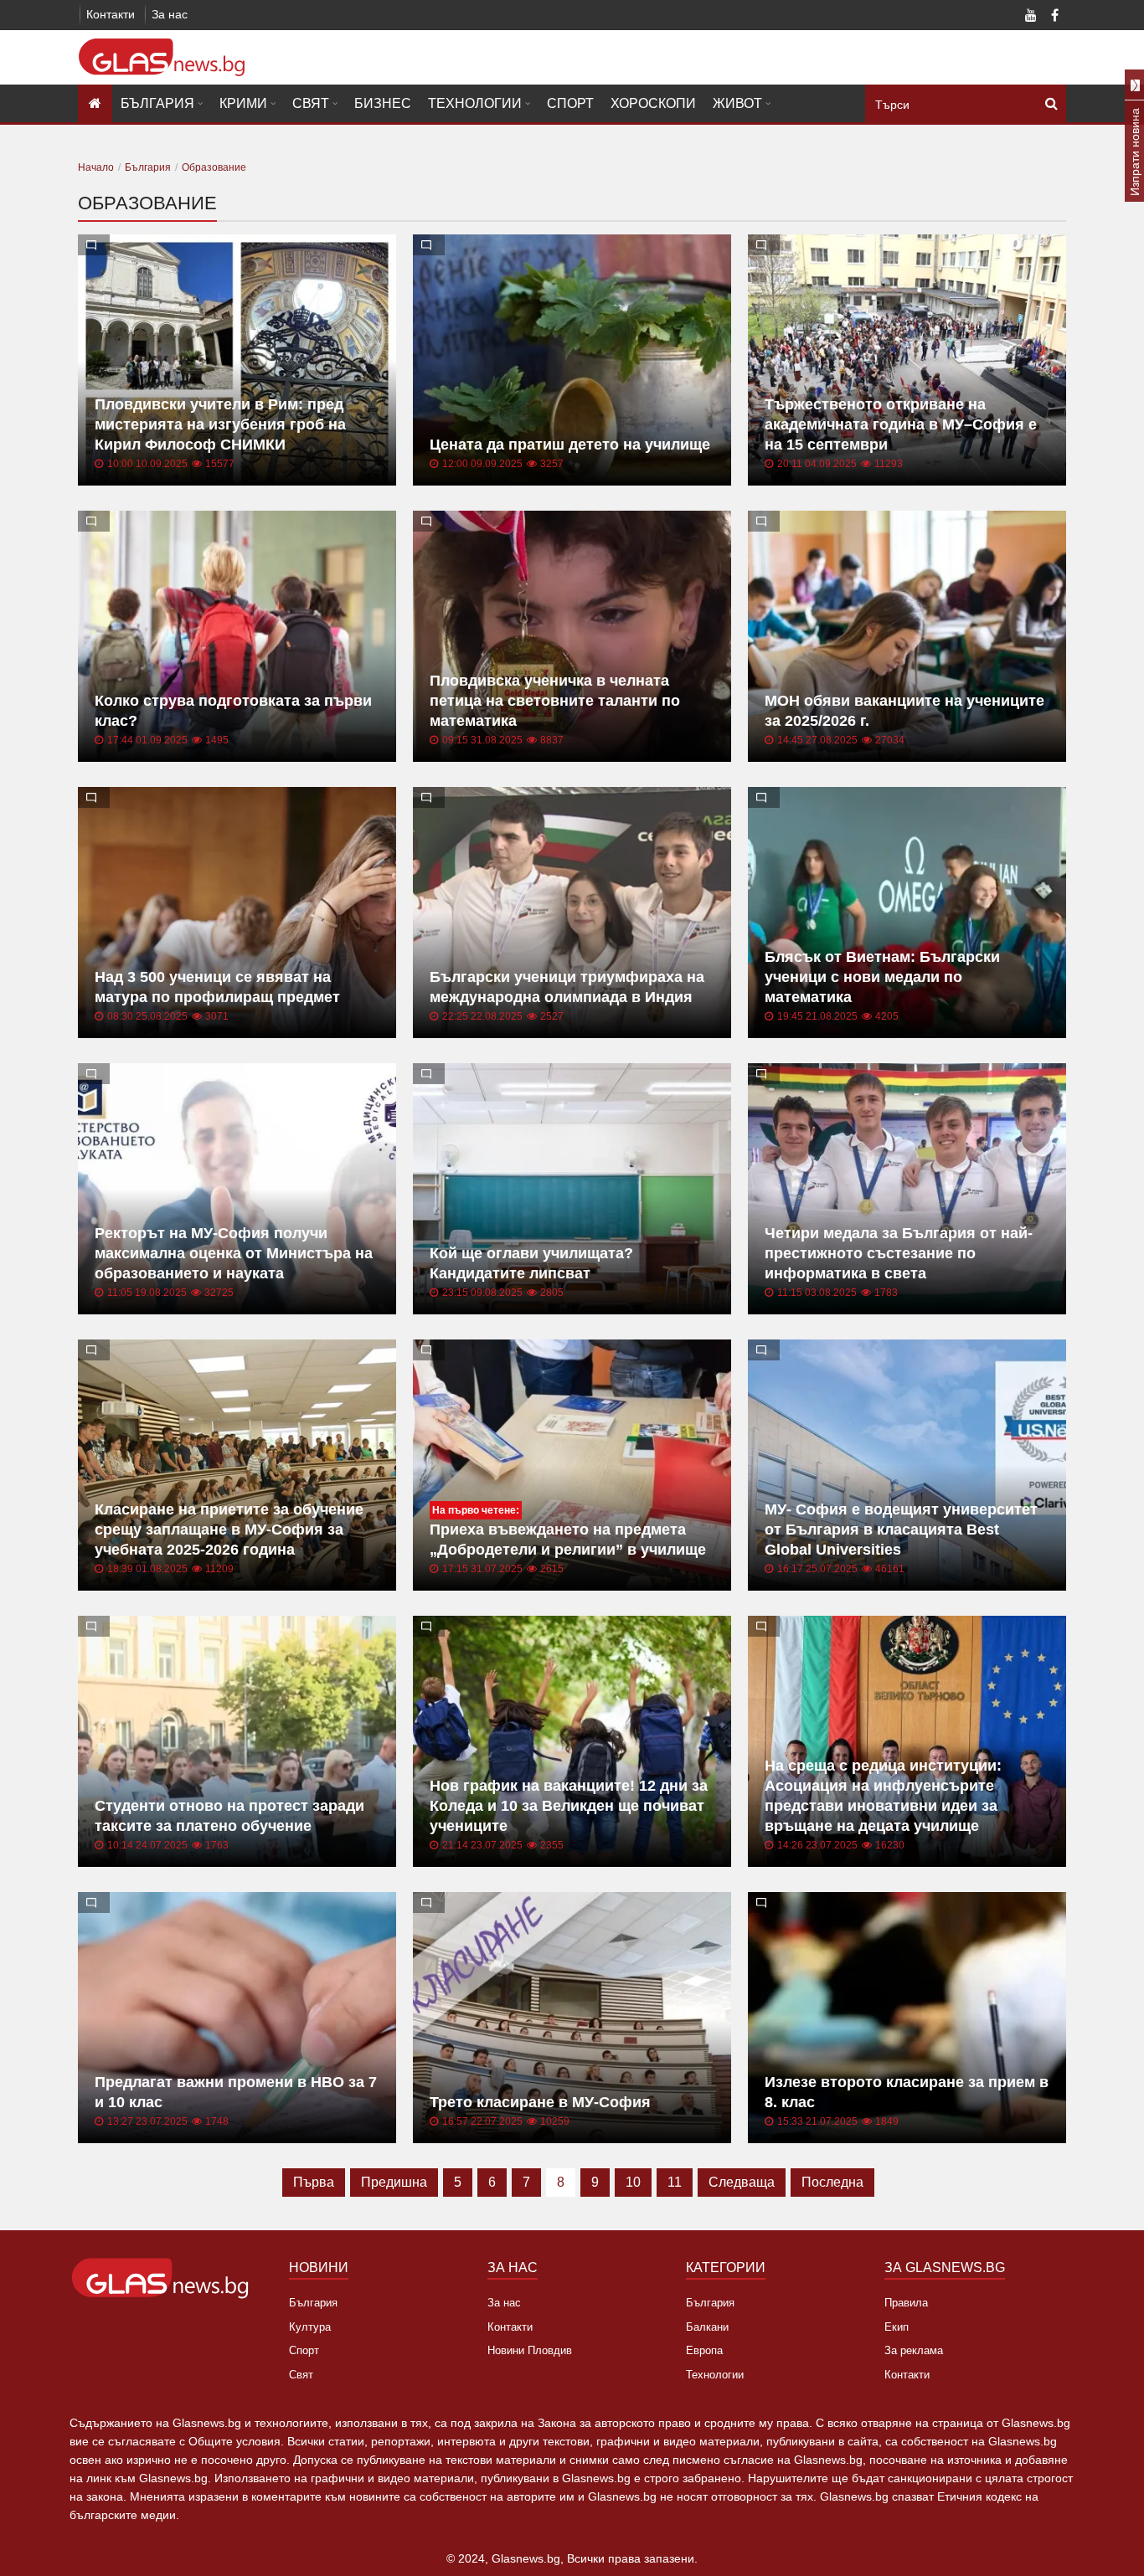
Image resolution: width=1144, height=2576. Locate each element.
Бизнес (383, 103)
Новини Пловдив (530, 2350)
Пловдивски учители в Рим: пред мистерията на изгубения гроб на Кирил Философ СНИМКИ (220, 424)
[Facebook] (1054, 17)
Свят (311, 103)
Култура (310, 2327)
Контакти (111, 14)
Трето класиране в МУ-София (540, 2102)
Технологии (475, 103)
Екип (897, 2327)
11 (675, 2182)
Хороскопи (653, 103)
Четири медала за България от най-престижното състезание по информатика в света (899, 1253)
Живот (737, 103)
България (157, 103)
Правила (906, 2303)
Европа (704, 2350)
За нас (170, 14)
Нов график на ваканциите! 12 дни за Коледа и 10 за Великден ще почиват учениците (569, 1806)
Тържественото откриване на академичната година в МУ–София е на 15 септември (901, 424)
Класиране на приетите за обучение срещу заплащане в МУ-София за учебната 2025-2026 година (229, 1530)
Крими (243, 103)
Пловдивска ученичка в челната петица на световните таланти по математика (555, 701)
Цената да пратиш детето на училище (570, 445)
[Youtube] (1031, 17)
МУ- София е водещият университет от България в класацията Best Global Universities (901, 1530)
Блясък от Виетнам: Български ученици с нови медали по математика (882, 977)
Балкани (707, 2327)
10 (633, 2182)
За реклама (914, 2350)
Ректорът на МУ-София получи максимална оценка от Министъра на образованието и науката (234, 1253)
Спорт (570, 103)
